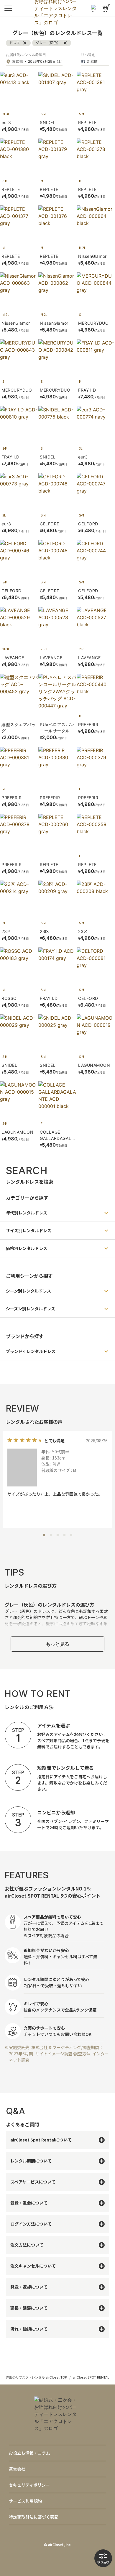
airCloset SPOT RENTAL (91, 2377)
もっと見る (57, 1644)
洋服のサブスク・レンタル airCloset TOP (36, 2377)
